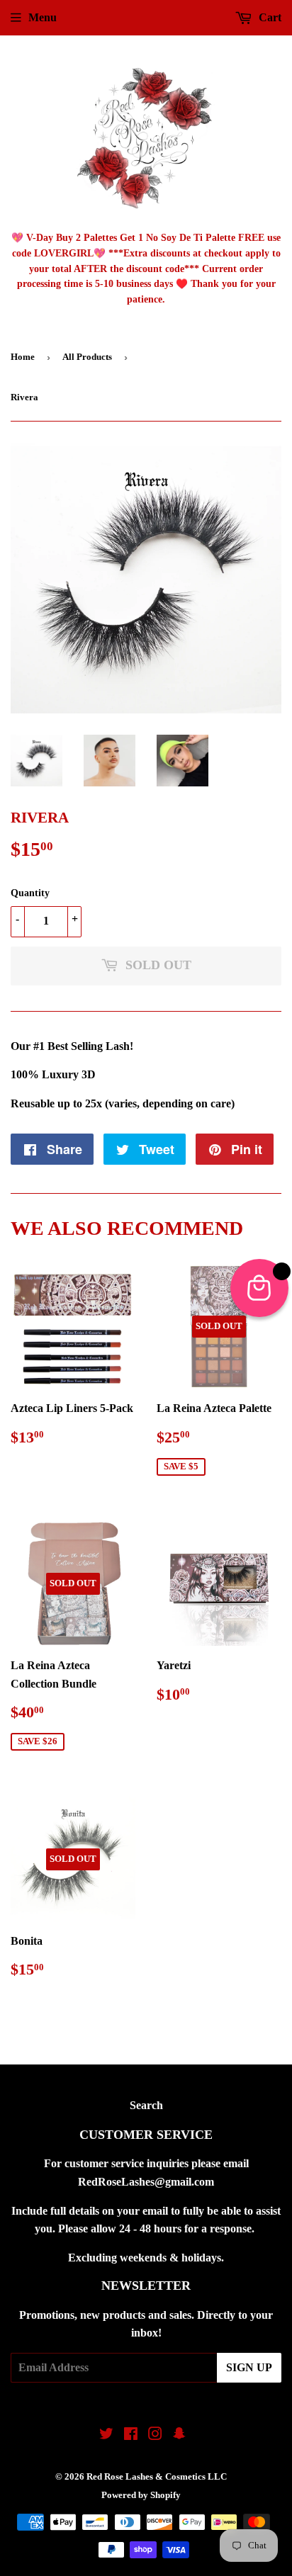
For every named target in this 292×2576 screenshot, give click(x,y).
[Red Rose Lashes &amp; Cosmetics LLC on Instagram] (155, 2435)
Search (146, 2105)
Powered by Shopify (141, 2495)
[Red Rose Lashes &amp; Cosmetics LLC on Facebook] (131, 2435)
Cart (269, 17)
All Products (87, 357)
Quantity (30, 893)
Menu (43, 17)
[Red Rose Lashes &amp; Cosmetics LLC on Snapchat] (179, 2435)
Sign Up (249, 2367)
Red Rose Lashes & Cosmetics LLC (157, 2476)
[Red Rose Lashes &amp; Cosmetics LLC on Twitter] (106, 2435)
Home (23, 357)
